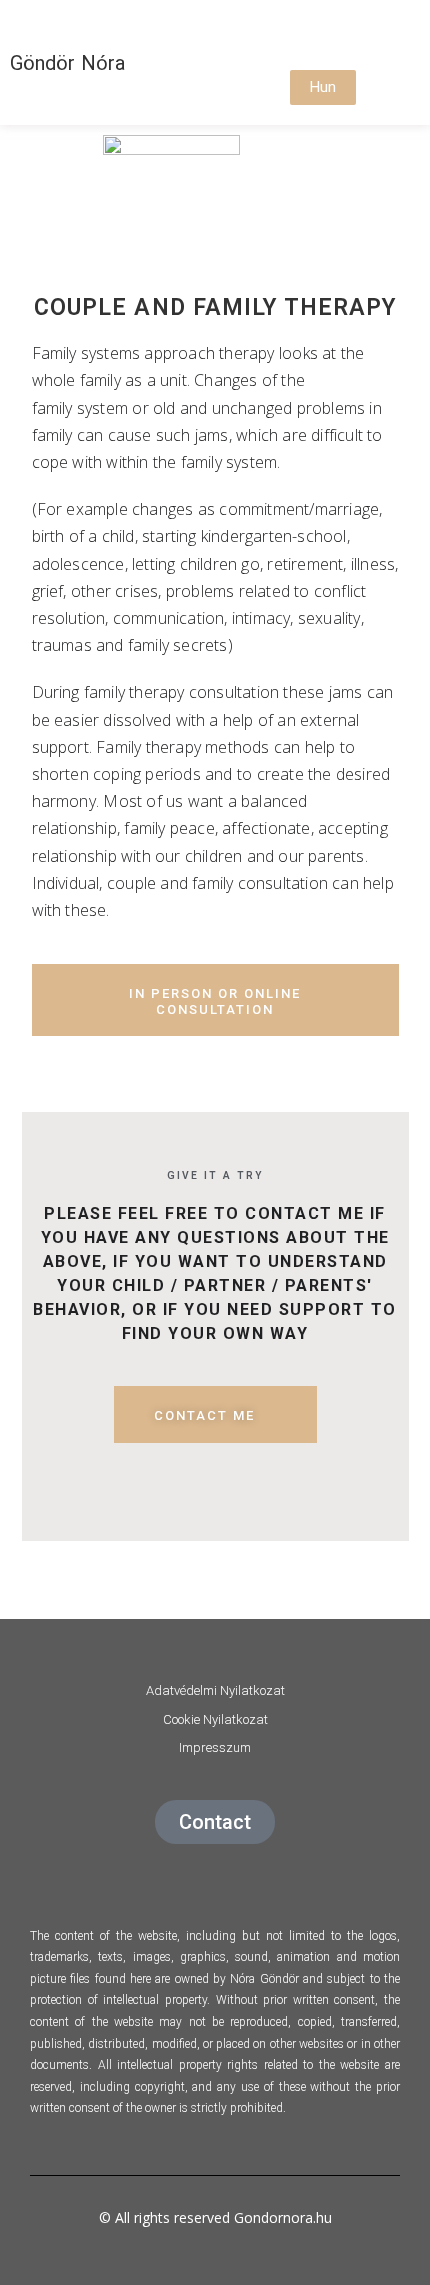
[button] (305, 35)
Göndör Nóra (67, 63)
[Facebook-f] (162, 1875)
